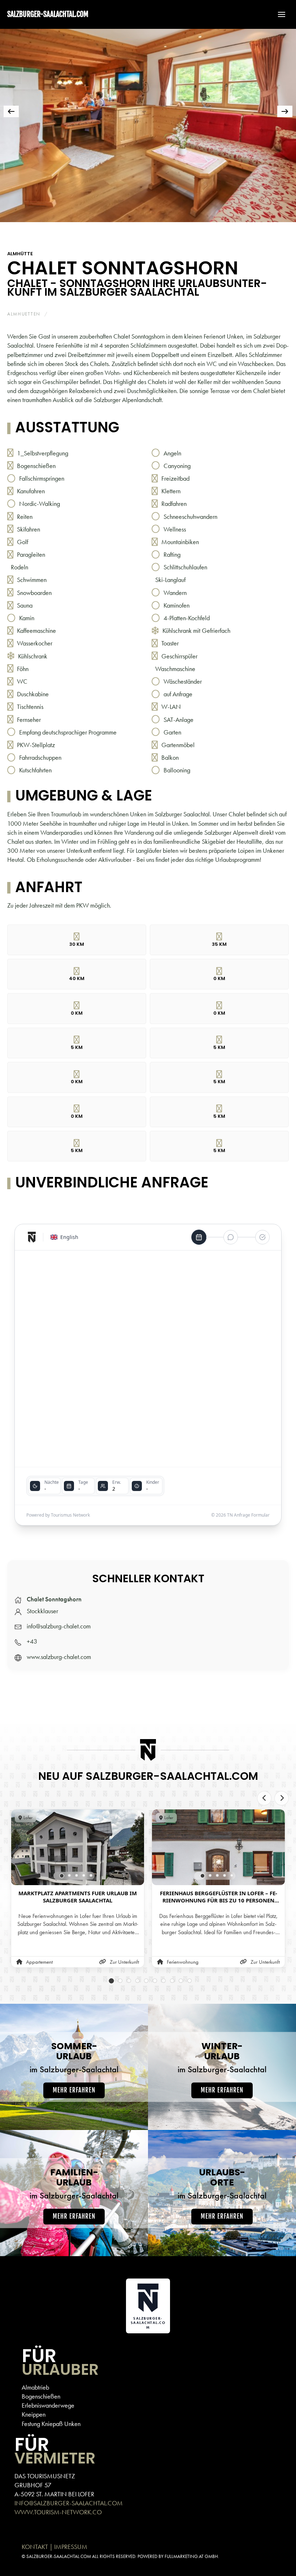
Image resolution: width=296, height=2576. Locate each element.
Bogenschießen (41, 2396)
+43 (32, 1641)
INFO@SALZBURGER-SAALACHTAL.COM (69, 2503)
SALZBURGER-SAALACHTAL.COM (48, 14)
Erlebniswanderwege (48, 2405)
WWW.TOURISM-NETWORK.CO (58, 2512)
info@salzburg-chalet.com (59, 1626)
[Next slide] (282, 1798)
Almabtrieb (35, 2387)
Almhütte (20, 254)
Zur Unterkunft (124, 1962)
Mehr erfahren (74, 2090)
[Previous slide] (264, 1798)
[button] (278, 14)
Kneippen (34, 2414)
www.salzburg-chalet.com (59, 1657)
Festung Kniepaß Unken (51, 2424)
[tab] (84, 232)
